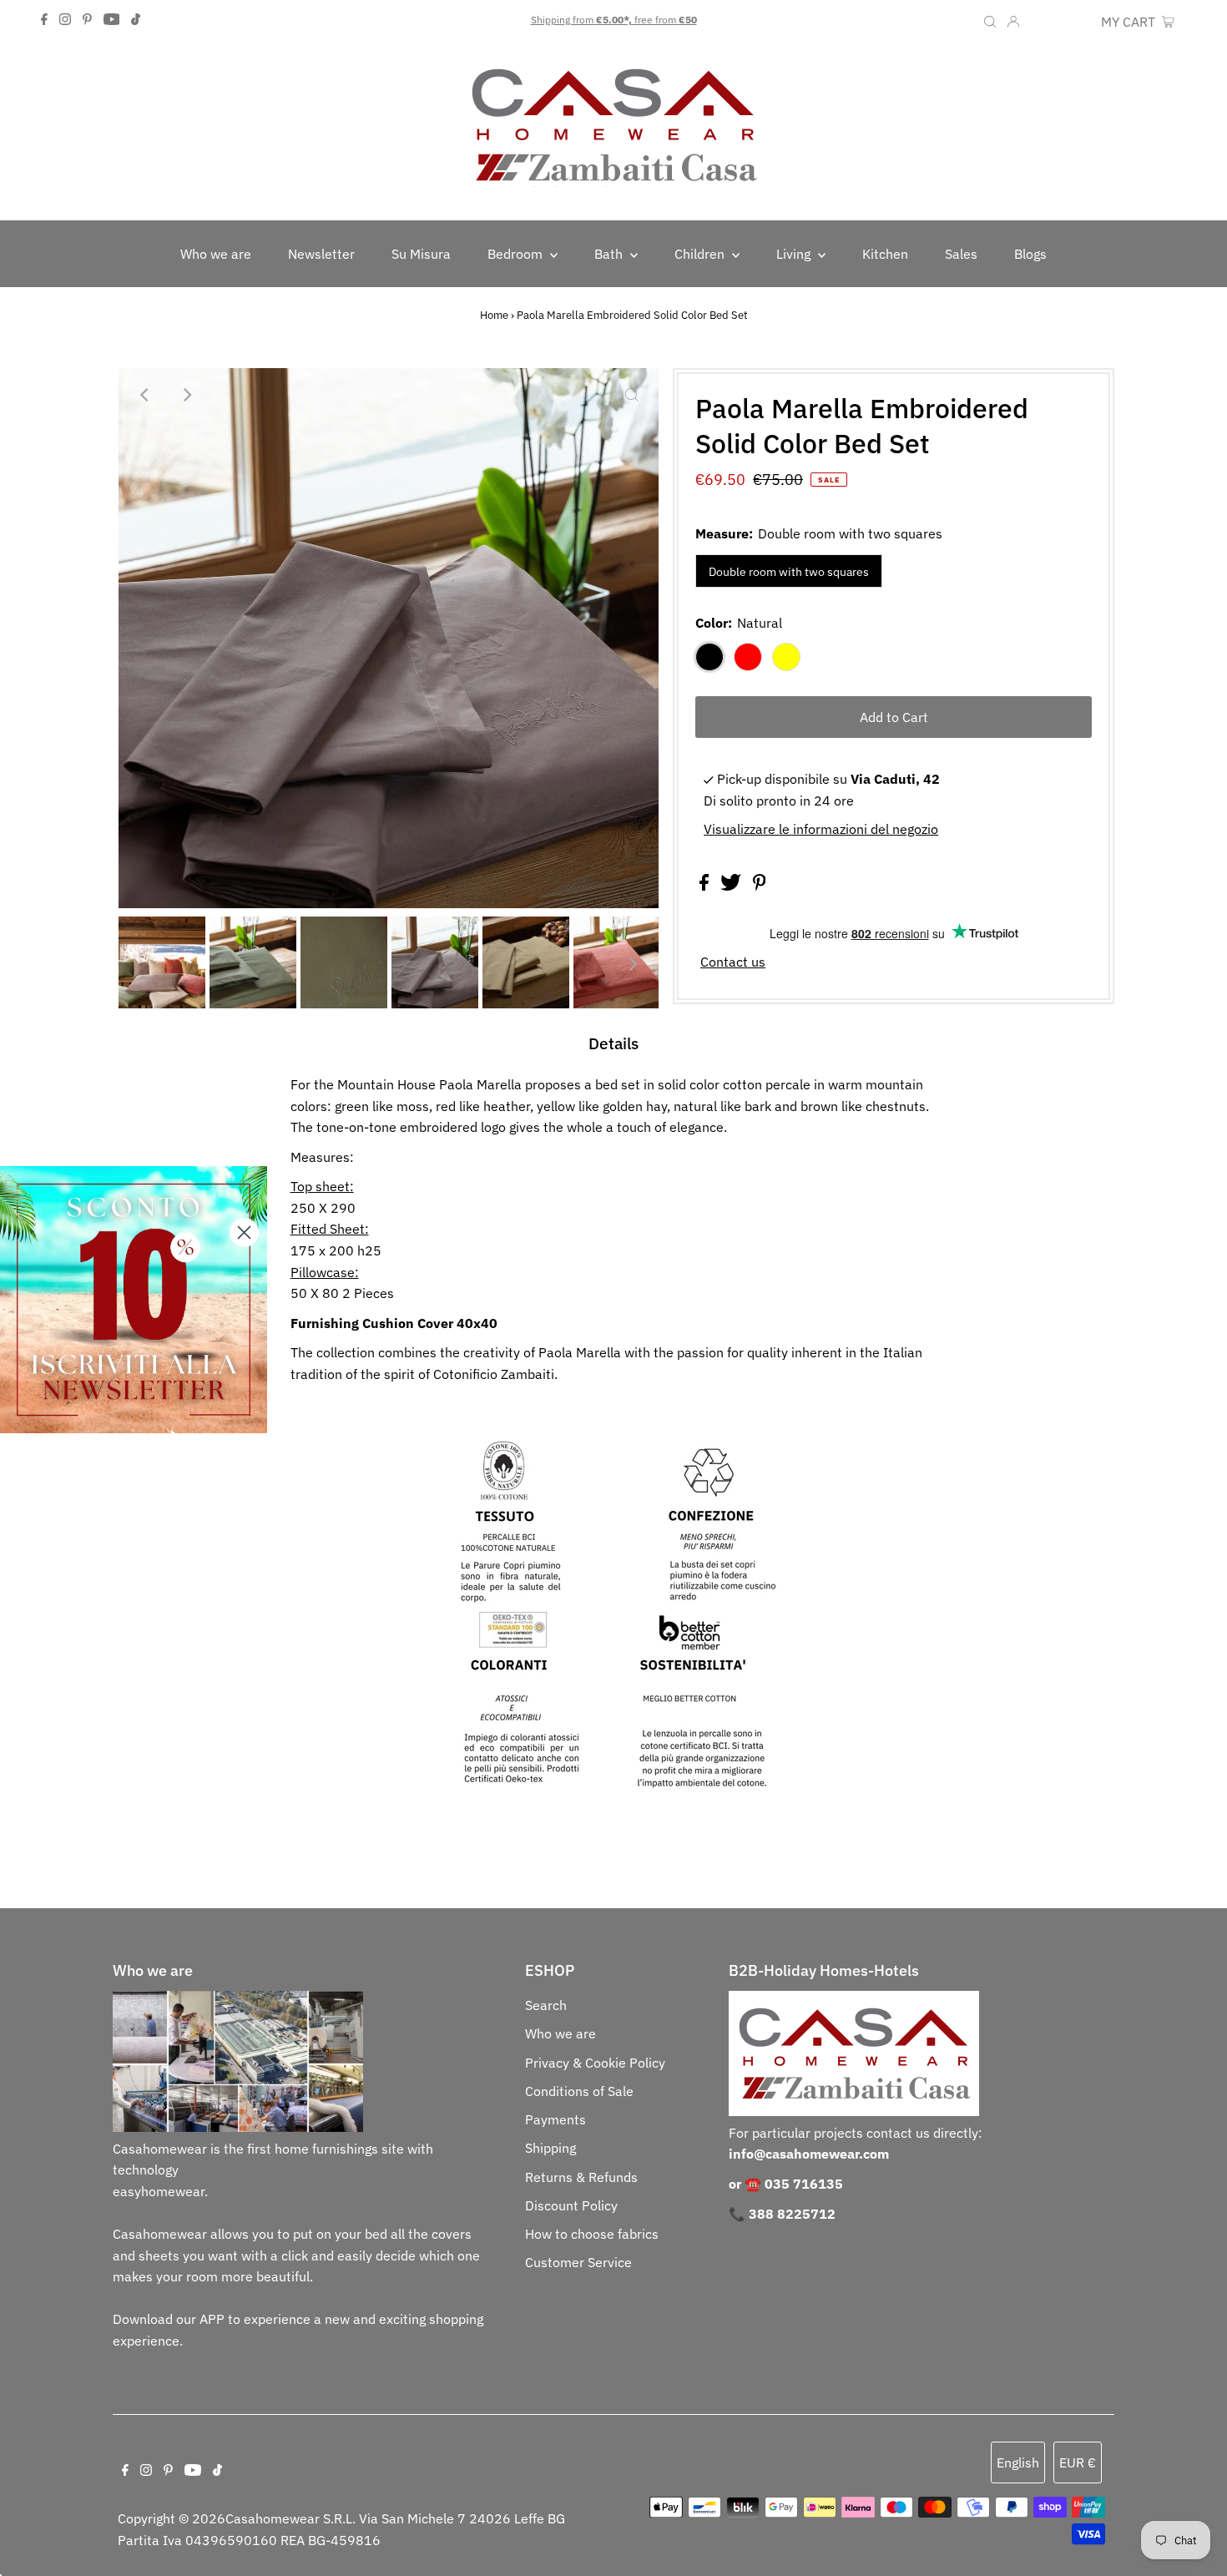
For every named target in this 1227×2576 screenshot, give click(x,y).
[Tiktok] (136, 20)
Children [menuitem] (701, 254)
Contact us (733, 962)
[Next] (186, 395)
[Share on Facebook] (706, 886)
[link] (134, 1300)
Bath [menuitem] (610, 254)
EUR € (1074, 22)
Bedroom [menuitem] (517, 254)
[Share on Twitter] (732, 886)
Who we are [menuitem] (216, 254)
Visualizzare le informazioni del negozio (821, 829)
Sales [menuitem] (961, 254)
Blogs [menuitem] (1030, 254)
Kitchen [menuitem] (885, 254)
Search (546, 2005)
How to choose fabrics (592, 2234)
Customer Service (578, 2262)
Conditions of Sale (579, 2091)
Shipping (550, 2148)
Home (494, 315)
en (1039, 22)
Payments (555, 2119)
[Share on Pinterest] (760, 886)
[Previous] (145, 395)
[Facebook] (44, 20)
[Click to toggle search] (990, 20)
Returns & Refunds (581, 2177)
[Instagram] (65, 20)
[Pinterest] (87, 20)
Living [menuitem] (795, 254)
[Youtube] (112, 20)
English (1018, 2462)
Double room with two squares (789, 572)
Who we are (560, 2033)
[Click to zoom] (632, 395)
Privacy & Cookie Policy (595, 2063)
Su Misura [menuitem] (421, 254)
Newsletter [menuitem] (321, 254)
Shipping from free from (614, 20)
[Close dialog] (244, 1232)
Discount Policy (571, 2205)
